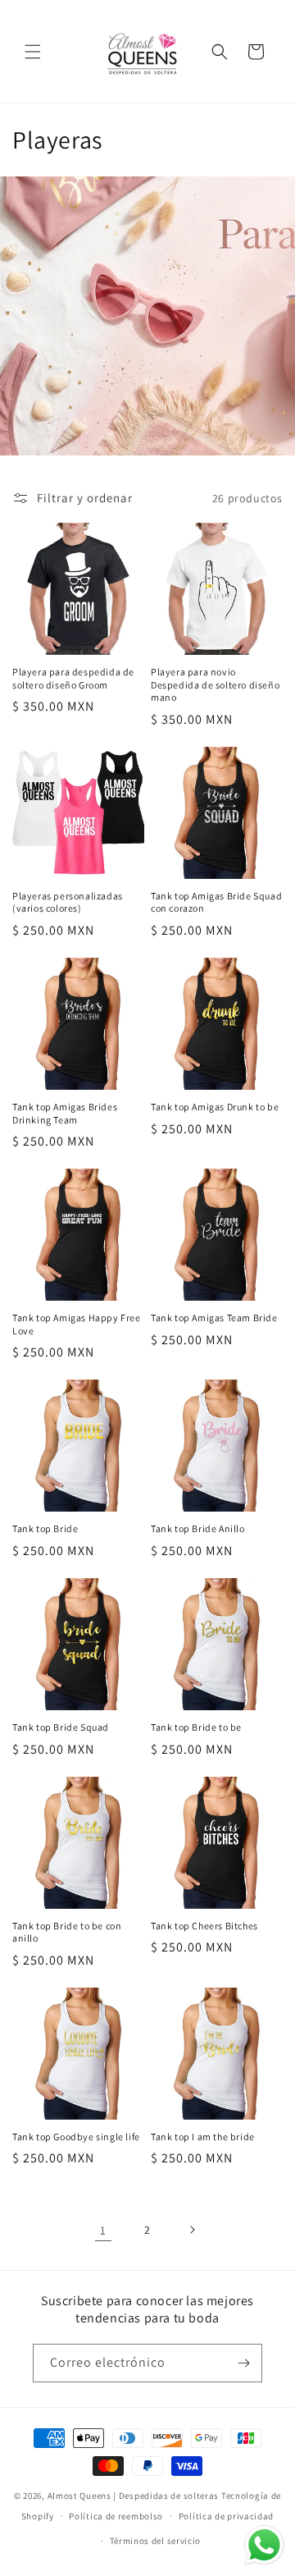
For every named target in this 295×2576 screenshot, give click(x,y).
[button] (33, 52)
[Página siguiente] (192, 2230)
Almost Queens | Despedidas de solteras (134, 2496)
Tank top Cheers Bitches (204, 1926)
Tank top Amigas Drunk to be (215, 1107)
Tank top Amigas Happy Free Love (77, 1324)
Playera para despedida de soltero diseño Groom (73, 678)
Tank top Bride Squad (61, 1727)
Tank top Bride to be (196, 1727)
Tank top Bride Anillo (198, 1528)
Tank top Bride (45, 1528)
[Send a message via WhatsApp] (264, 2545)
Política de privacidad (226, 2516)
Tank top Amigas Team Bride (214, 1318)
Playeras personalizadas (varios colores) (68, 902)
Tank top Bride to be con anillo (67, 1932)
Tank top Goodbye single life (76, 2137)
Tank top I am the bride (203, 2137)
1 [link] (103, 2230)
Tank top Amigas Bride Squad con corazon (216, 902)
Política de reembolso (116, 2516)
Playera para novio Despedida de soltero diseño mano (215, 684)
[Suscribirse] (243, 2363)
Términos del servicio (156, 2541)
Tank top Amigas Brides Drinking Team (65, 1113)
